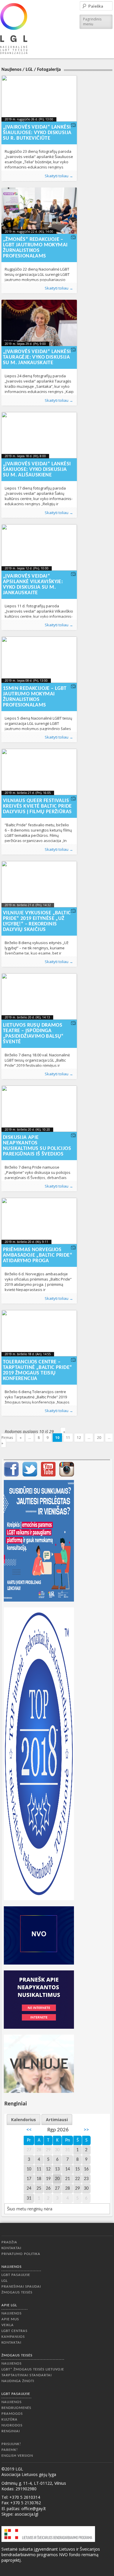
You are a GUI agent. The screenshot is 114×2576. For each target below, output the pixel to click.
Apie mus (10, 2319)
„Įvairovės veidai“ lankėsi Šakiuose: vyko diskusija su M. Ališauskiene (37, 470)
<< (29, 2130)
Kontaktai (11, 2248)
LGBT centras (14, 2331)
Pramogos (12, 2414)
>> (86, 2130)
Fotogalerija (49, 70)
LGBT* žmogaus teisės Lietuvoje (33, 2369)
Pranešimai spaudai (21, 2287)
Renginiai (11, 2431)
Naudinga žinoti (18, 2381)
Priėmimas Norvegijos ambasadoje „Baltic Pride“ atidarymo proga (38, 1255)
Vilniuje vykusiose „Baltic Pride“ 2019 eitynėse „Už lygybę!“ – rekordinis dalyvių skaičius (37, 921)
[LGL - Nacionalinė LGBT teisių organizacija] (14, 28)
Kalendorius (24, 2120)
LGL (29, 70)
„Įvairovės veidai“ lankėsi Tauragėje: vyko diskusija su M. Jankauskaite (37, 357)
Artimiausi (57, 2120)
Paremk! (10, 2450)
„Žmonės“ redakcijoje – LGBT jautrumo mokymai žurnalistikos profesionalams (35, 248)
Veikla (8, 2325)
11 (68, 1438)
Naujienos (11, 70)
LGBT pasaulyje (16, 2275)
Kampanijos (13, 2337)
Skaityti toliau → (59, 176)
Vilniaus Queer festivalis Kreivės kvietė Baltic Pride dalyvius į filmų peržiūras (37, 806)
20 (99, 1438)
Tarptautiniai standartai (27, 2375)
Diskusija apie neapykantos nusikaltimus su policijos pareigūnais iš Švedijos (37, 1146)
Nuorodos (12, 2425)
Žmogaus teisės (17, 2292)
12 (79, 1438)
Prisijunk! (11, 2444)
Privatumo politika (21, 2254)
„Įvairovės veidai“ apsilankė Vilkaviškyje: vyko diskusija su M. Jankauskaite (33, 585)
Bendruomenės (16, 2408)
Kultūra (9, 2420)
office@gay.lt (34, 2509)
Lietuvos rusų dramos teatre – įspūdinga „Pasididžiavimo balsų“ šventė (33, 1034)
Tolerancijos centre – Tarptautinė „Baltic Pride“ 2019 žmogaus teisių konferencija (37, 1370)
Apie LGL (9, 2305)
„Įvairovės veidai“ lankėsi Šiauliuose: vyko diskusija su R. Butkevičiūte (37, 133)
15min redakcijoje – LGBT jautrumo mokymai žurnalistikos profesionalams (35, 697)
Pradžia (9, 2242)
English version (17, 2456)
